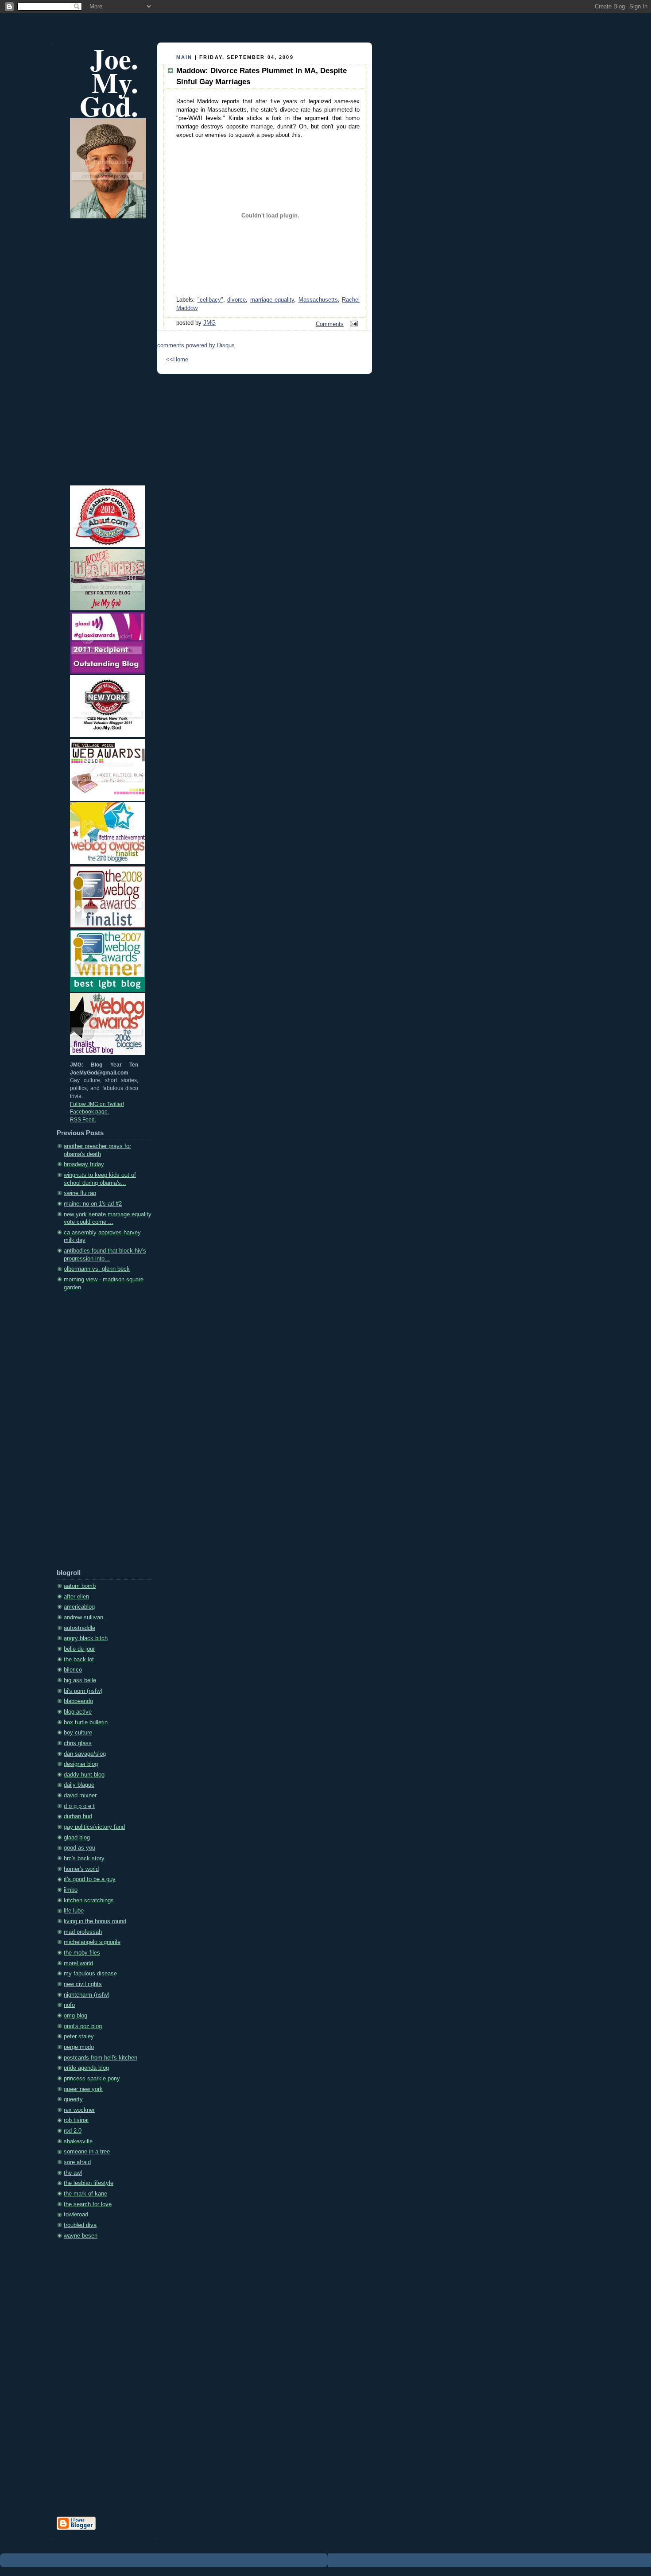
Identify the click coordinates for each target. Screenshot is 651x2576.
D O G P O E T (79, 1806)
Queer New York (83, 2089)
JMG (209, 323)
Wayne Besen (81, 2236)
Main (184, 57)
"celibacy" (210, 300)
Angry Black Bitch (86, 1638)
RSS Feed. (83, 1120)
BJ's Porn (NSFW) (83, 1691)
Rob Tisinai (76, 2120)
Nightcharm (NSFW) (87, 1995)
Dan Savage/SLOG (85, 1754)
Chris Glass (78, 1743)
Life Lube (74, 1911)
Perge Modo (79, 2047)
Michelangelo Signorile (92, 1942)
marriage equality (272, 300)
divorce (236, 300)
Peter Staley (79, 2037)
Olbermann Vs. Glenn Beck (97, 1269)
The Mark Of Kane (85, 2194)
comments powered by (196, 345)
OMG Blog (76, 2016)
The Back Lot (79, 1660)
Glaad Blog (77, 1838)
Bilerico (73, 1670)
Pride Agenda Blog (86, 2068)
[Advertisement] (92, 1433)
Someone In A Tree (87, 2152)
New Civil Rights (83, 1984)
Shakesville (78, 2141)
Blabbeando (78, 1701)
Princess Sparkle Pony (92, 2079)
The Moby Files (82, 1953)
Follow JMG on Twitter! (97, 1104)
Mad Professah (83, 1932)
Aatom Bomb (80, 1586)
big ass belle (80, 1680)
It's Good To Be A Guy (90, 1879)
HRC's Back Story (84, 1858)
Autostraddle (79, 1628)
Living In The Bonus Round (95, 1921)
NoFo (69, 2005)
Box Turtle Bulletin (86, 1723)
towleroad (76, 2215)
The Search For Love (88, 2204)
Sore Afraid (77, 2162)
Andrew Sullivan (83, 1618)
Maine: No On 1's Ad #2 (93, 1204)
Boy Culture (78, 1733)
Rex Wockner (79, 2110)
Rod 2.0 (73, 2131)
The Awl (73, 2173)
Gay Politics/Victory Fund (94, 1827)
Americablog (79, 1607)
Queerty (73, 2099)
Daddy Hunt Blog (84, 1775)
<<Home (177, 360)
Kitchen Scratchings (89, 1901)
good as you (79, 1848)
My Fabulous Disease (90, 1974)
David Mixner (80, 1796)
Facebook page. (89, 1112)
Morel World (78, 1963)
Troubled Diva (80, 2225)
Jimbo (71, 1890)
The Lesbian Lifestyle (89, 2183)
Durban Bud (78, 1816)
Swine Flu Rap (80, 1193)
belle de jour (79, 1649)
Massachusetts (318, 300)
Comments (330, 324)
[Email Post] (353, 324)
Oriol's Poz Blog (83, 2026)
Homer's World (81, 1869)
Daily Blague (79, 1785)
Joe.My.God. (109, 82)
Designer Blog (81, 1764)
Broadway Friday (84, 1164)
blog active (78, 1712)
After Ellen (76, 1597)
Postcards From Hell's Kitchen (101, 2058)
